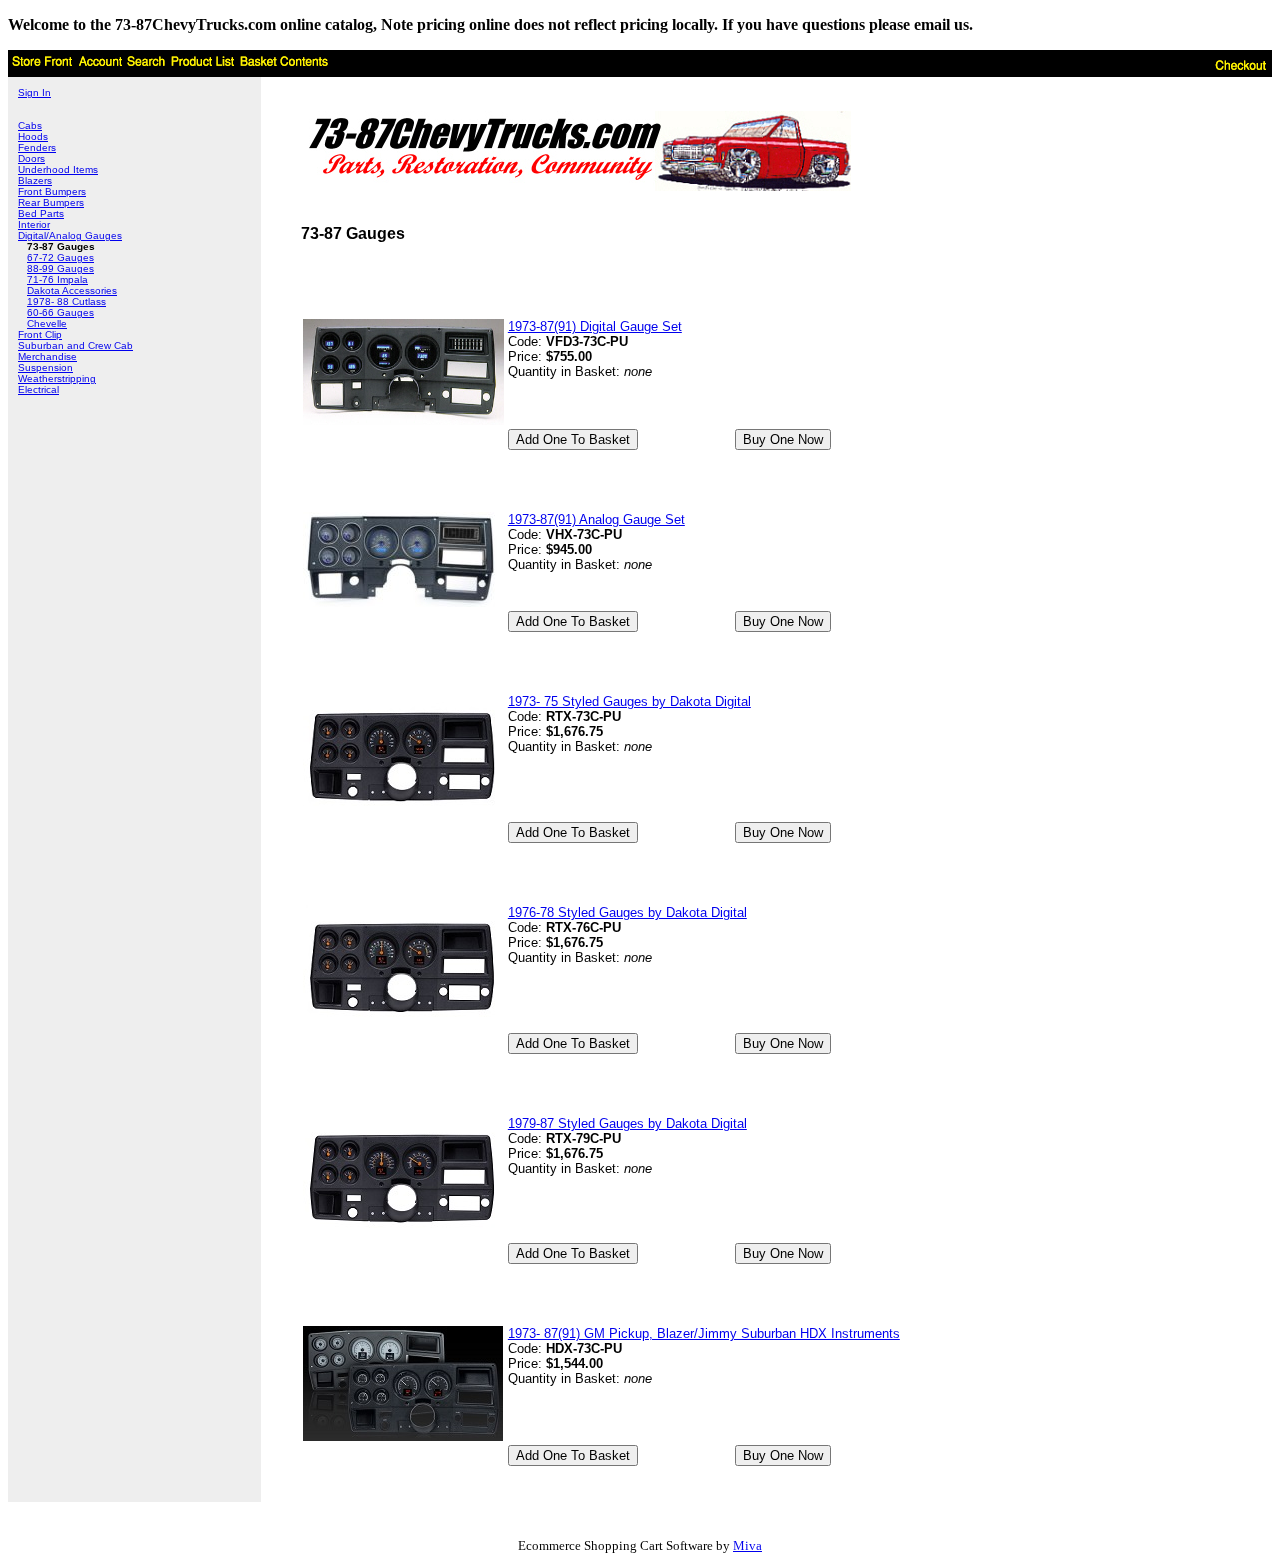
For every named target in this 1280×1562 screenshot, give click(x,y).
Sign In (34, 92)
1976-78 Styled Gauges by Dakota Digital (627, 912)
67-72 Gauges (60, 257)
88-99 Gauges (60, 268)
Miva (747, 1545)
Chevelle (47, 323)
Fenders (37, 147)
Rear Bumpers (51, 202)
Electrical (38, 389)
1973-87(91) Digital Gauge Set (595, 326)
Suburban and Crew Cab (75, 345)
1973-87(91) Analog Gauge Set (596, 519)
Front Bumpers (52, 191)
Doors (31, 158)
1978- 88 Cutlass (66, 301)
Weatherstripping (57, 378)
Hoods (33, 136)
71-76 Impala (57, 279)
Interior (34, 224)
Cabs (30, 125)
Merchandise (47, 356)
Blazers (35, 180)
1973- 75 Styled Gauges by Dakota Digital (629, 701)
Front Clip (40, 334)
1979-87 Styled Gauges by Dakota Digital (627, 1123)
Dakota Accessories (72, 290)
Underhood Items (58, 169)
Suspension (45, 367)
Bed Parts (41, 213)
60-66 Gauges (60, 312)
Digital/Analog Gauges (70, 235)
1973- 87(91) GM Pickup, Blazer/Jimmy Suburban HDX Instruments (704, 1333)
